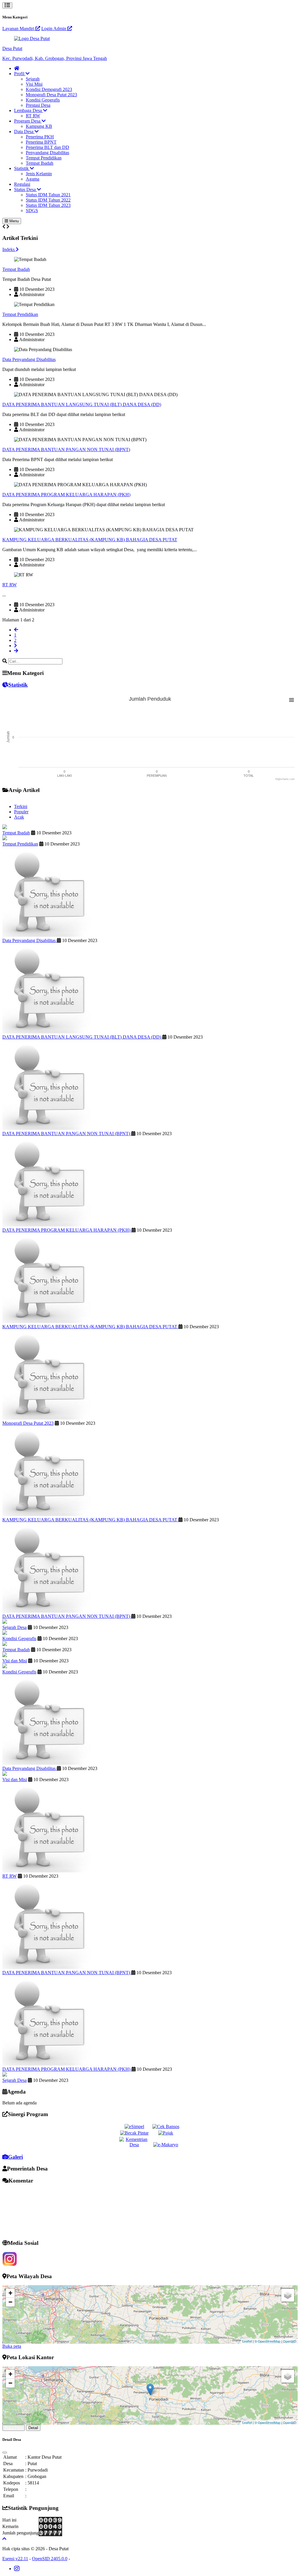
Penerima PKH (40, 137)
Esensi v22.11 (15, 2559)
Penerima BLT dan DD (47, 147)
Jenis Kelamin (39, 174)
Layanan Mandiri (19, 29)
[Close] (5, 2453)
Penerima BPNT (41, 142)
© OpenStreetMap (267, 2341)
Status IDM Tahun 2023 (48, 205)
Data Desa (24, 132)
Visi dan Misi (15, 1661)
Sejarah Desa (15, 1627)
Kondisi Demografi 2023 (49, 89)
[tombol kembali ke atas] (4, 2539)
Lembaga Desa (29, 110)
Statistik (22, 168)
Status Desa (25, 189)
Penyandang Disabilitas (47, 153)
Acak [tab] (19, 817)
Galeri (15, 2157)
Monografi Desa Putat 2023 (51, 95)
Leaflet (247, 2341)
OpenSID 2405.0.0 (50, 2559)
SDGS (32, 210)
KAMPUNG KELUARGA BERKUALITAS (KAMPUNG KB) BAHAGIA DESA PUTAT (90, 540)
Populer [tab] (21, 812)
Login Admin (54, 29)
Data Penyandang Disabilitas (29, 359)
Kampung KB (39, 126)
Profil (20, 74)
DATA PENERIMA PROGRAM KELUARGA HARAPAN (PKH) (66, 495)
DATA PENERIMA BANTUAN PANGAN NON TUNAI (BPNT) (66, 450)
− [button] (10, 2302)
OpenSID (290, 2341)
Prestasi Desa (38, 105)
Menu (13, 221)
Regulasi (22, 184)
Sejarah (33, 79)
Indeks (9, 249)
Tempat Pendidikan (44, 158)
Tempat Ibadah (40, 163)
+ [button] (10, 2293)
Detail (33, 2428)
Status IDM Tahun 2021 (48, 195)
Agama (33, 179)
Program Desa (28, 121)
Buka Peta (14, 2428)
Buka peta (12, 2346)
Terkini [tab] (21, 806)
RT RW (33, 116)
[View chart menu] (292, 700)
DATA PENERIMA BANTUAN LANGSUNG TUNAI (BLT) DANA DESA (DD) (82, 404)
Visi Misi (34, 84)
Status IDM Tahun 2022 (48, 200)
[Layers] (288, 2295)
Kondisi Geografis (43, 100)
